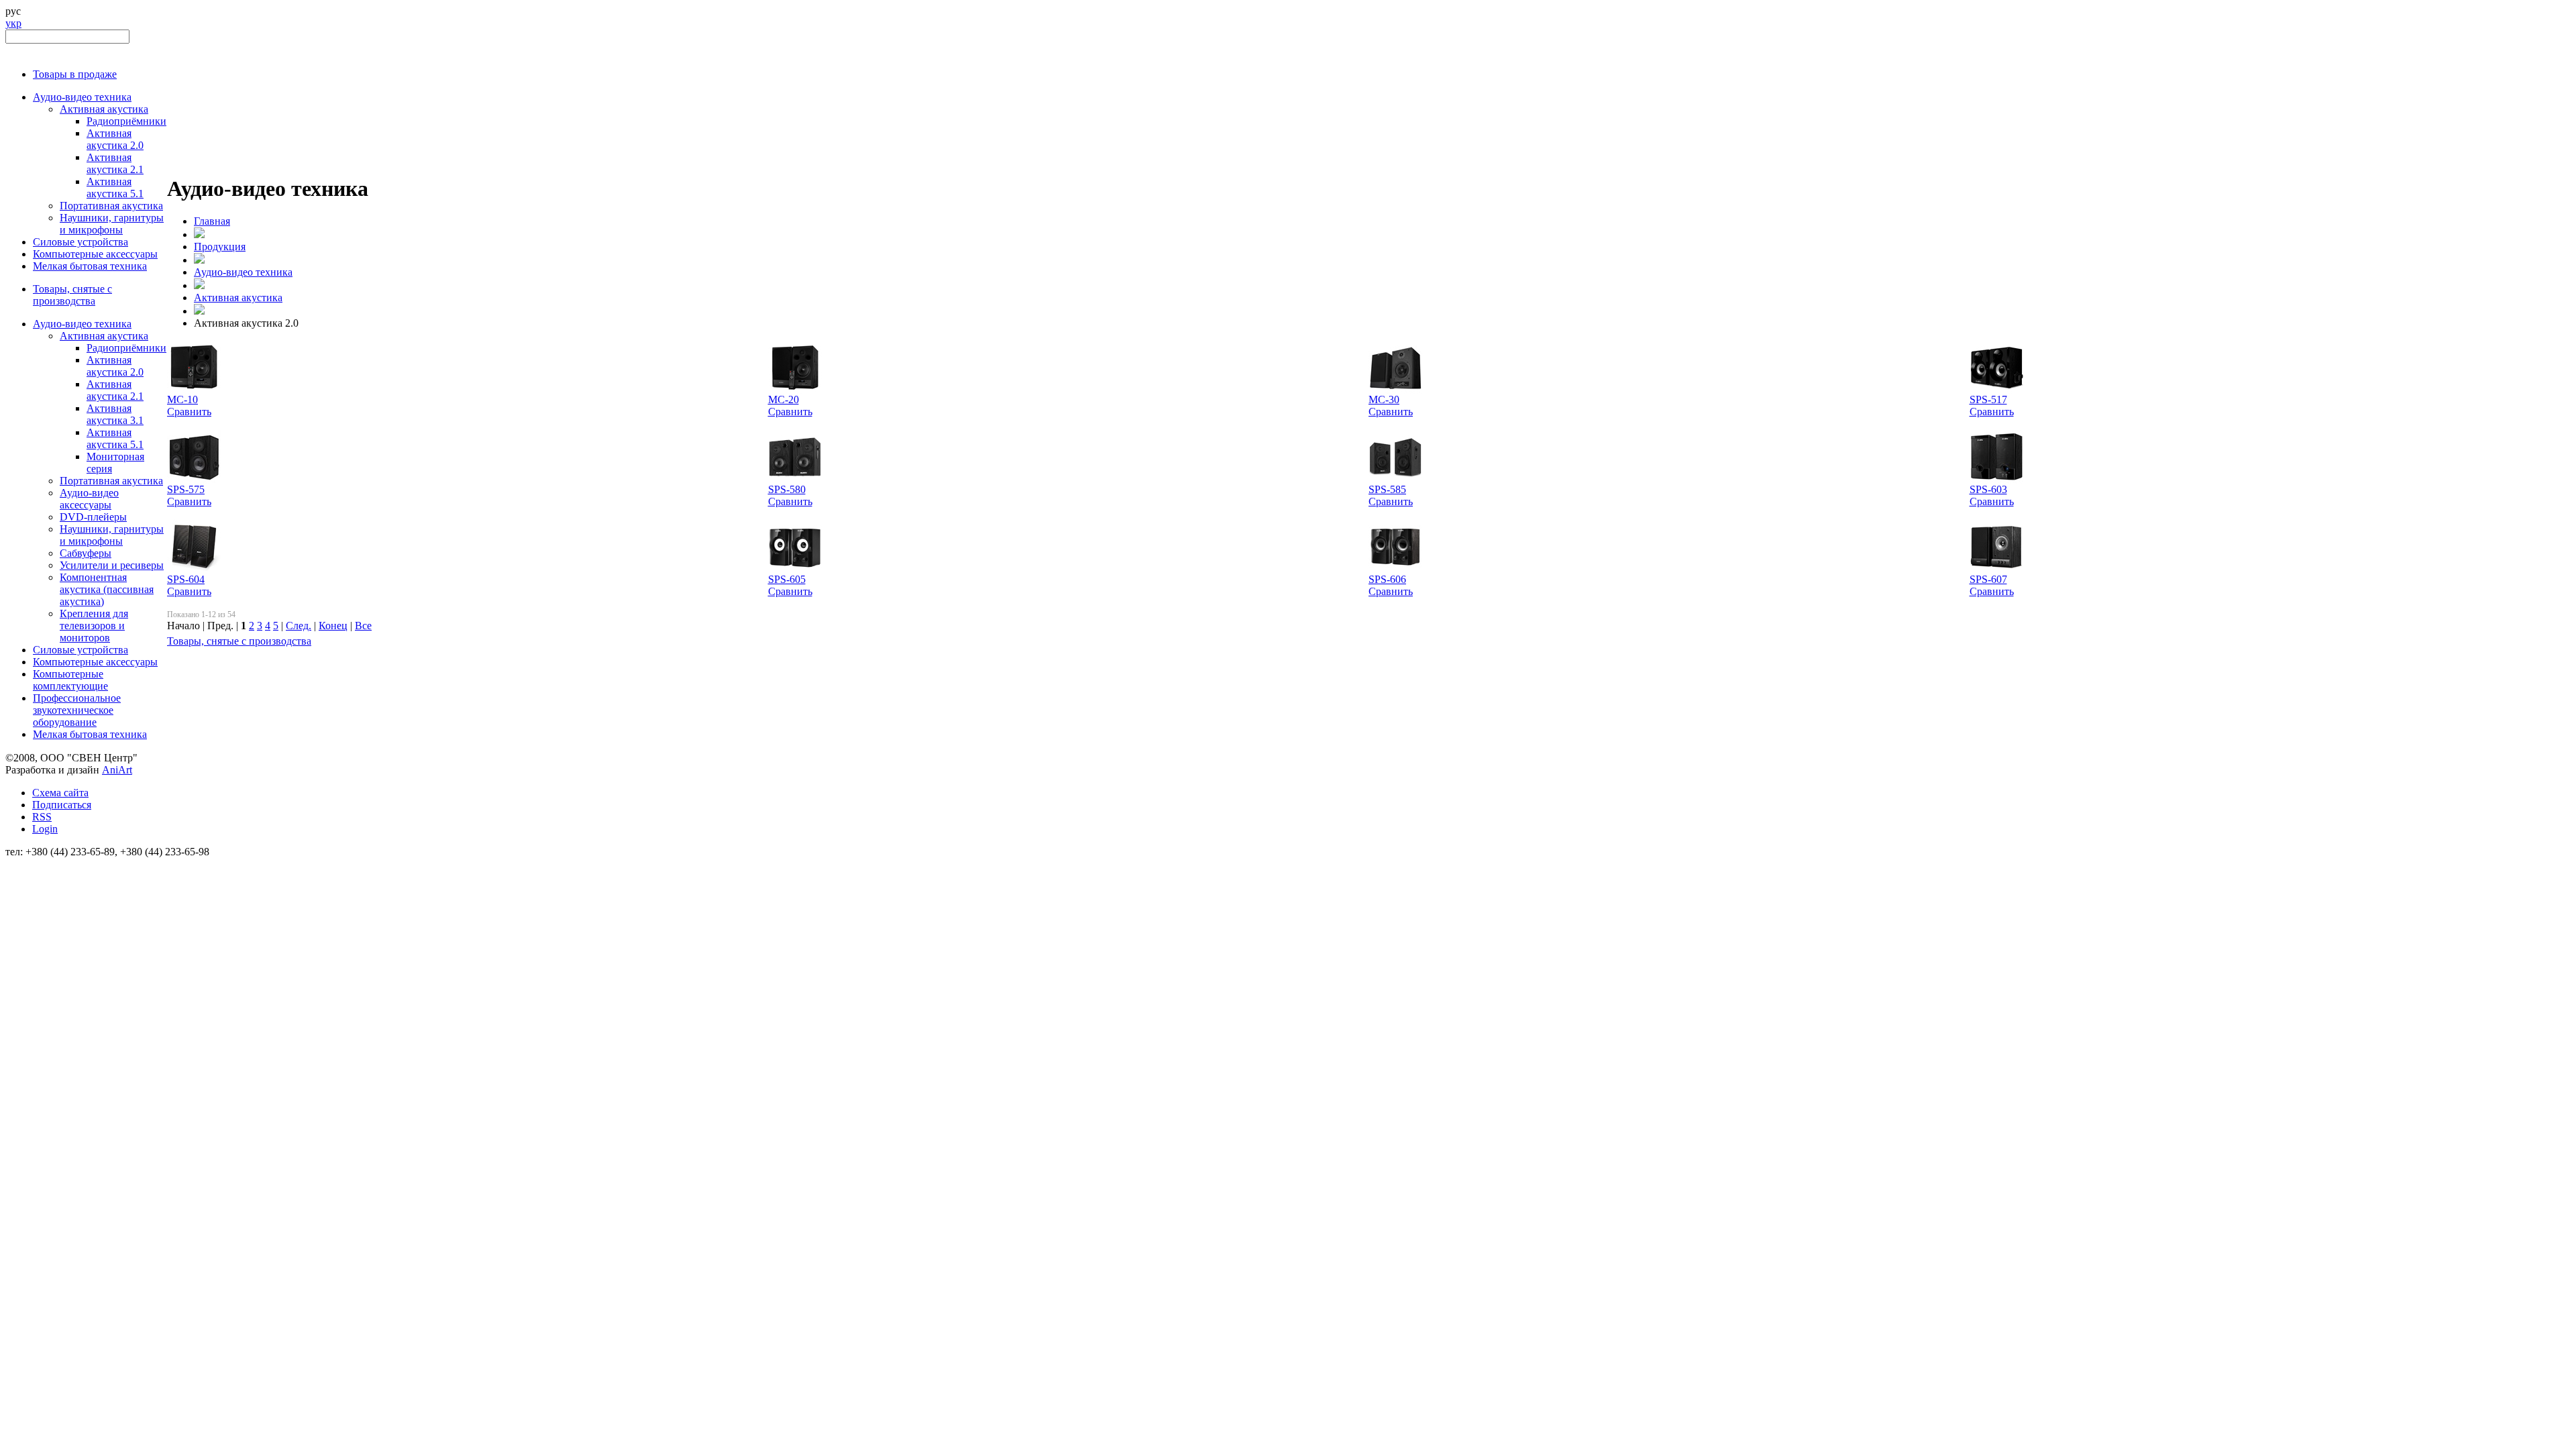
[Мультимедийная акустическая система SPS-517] (1996, 390)
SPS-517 (1988, 399)
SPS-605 (787, 579)
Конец (333, 626)
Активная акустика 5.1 (115, 187)
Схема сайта (60, 793)
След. (299, 626)
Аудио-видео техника (82, 97)
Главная (212, 221)
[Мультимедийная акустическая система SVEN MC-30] (1395, 390)
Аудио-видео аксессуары (89, 499)
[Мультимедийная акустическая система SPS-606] (1395, 570)
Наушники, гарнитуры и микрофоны (112, 224)
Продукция (220, 247)
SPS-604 (186, 579)
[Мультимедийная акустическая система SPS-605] (795, 570)
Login (45, 829)
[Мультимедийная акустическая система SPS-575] (194, 480)
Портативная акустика (111, 206)
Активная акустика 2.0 (115, 139)
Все (363, 626)
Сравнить (189, 412)
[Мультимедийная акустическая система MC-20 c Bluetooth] (795, 390)
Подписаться (62, 805)
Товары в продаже (75, 74)
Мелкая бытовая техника (90, 266)
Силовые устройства (80, 242)
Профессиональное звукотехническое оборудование (77, 710)
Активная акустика (104, 109)
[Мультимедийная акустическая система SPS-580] (795, 480)
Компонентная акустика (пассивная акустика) (107, 589)
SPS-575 (186, 489)
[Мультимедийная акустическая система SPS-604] (194, 570)
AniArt (117, 770)
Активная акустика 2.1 (115, 163)
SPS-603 (1988, 489)
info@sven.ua (35, 864)
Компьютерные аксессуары (95, 254)
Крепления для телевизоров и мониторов (94, 626)
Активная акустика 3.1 (115, 414)
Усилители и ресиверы (112, 565)
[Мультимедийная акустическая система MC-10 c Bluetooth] (194, 390)
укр (13, 23)
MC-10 (182, 399)
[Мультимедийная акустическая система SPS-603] (1996, 480)
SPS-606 (1387, 579)
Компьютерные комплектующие (70, 680)
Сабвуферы (86, 553)
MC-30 (1384, 399)
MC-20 (784, 399)
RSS (42, 817)
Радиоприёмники (126, 121)
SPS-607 (1988, 579)
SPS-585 (1387, 489)
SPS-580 (787, 489)
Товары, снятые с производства (72, 295)
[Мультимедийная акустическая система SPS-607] (1996, 570)
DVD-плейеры (93, 517)
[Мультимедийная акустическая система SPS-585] (1395, 480)
